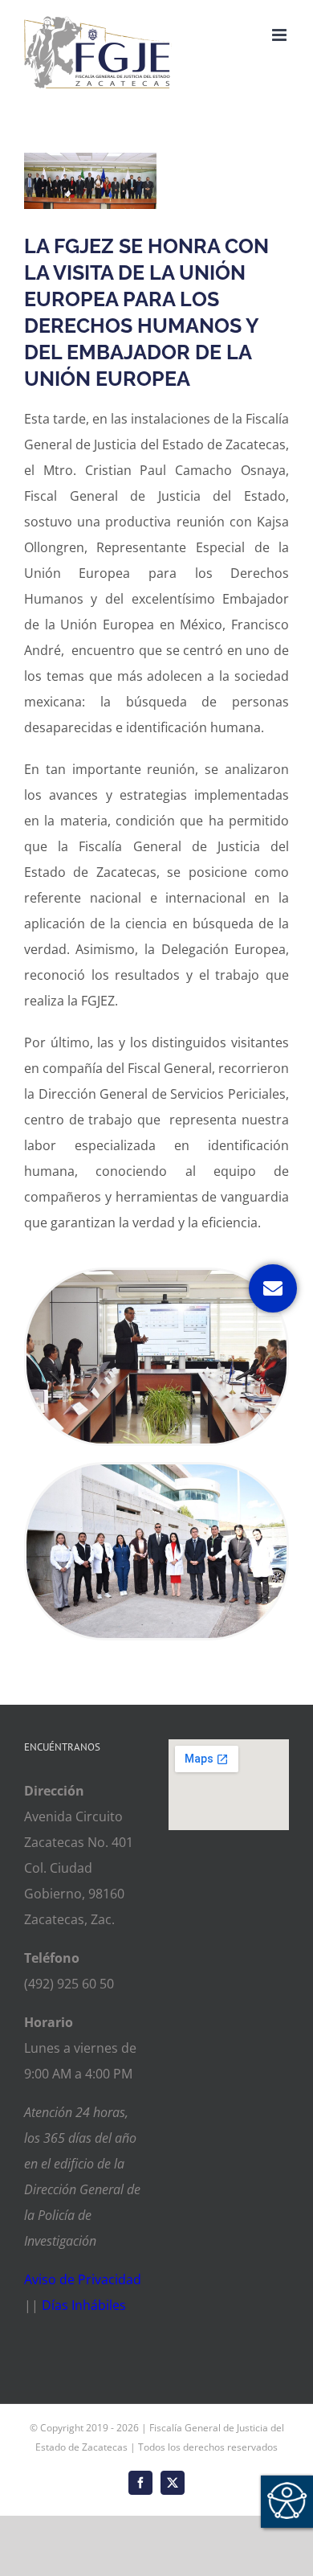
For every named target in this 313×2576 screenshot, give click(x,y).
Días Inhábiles (84, 2305)
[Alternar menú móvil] (280, 35)
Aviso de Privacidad (83, 2279)
